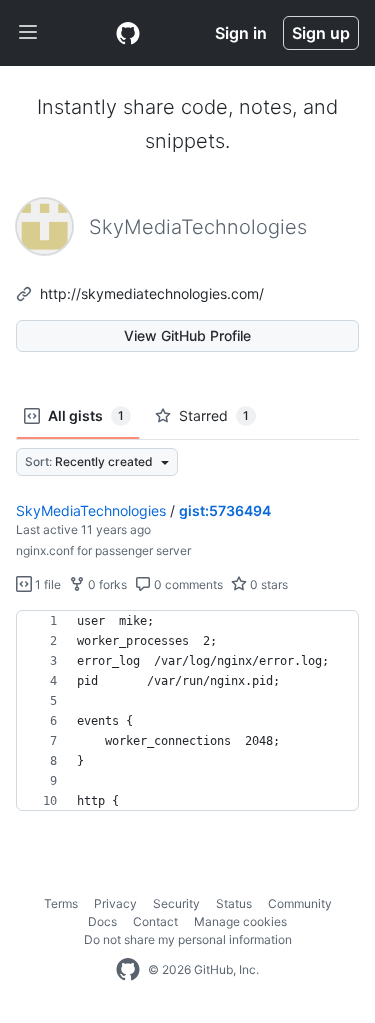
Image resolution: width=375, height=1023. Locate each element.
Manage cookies (240, 921)
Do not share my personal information (188, 939)
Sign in (241, 33)
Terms (61, 903)
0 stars (267, 584)
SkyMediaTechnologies (91, 510)
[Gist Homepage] (128, 33)
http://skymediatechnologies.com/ (152, 293)
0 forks (106, 584)
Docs (102, 921)
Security (176, 903)
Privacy (115, 903)
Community (300, 903)
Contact (155, 921)
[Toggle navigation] (28, 33)
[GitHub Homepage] (128, 970)
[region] (187, 711)
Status (234, 903)
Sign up (321, 33)
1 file (46, 584)
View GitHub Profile (187, 335)
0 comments (187, 584)
